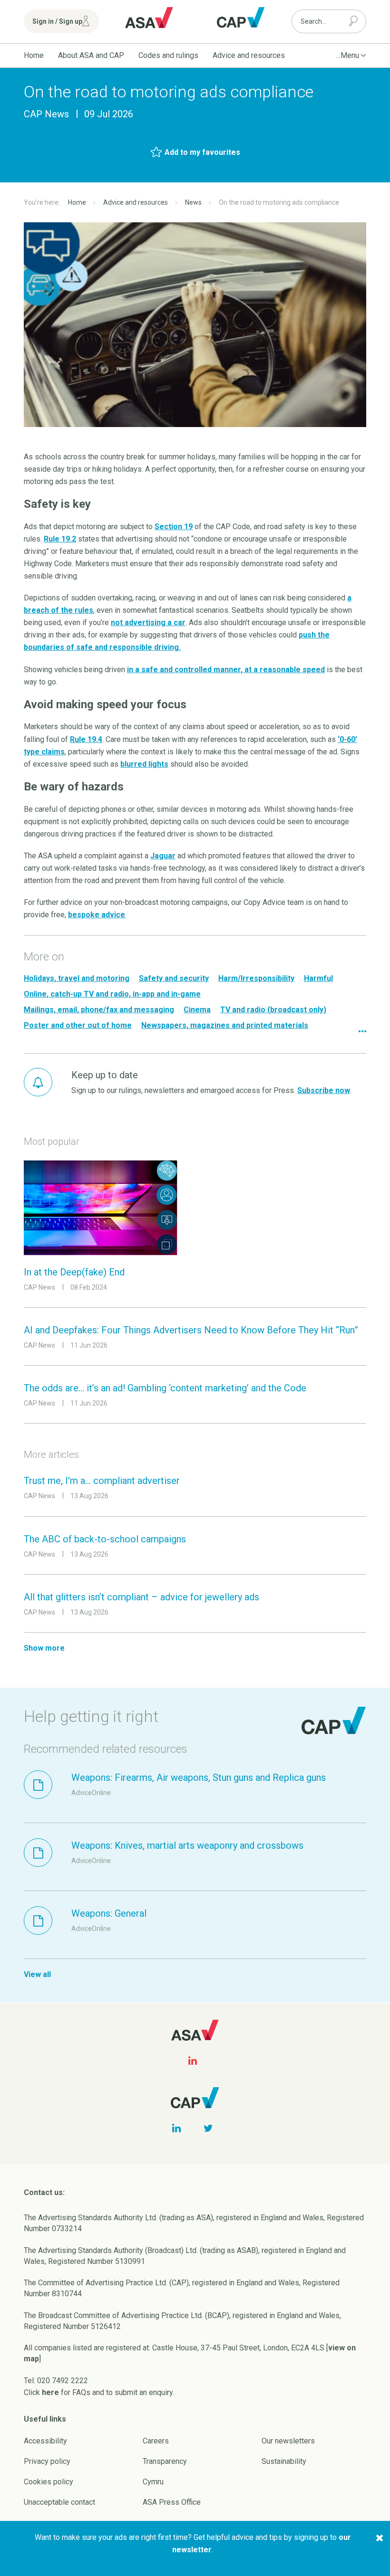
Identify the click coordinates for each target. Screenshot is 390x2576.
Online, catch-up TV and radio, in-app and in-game (112, 994)
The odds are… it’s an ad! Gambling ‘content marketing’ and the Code (165, 1388)
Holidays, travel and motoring (77, 978)
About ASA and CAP (91, 55)
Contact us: (44, 2192)
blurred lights (144, 764)
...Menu (348, 55)
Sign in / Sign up (57, 21)
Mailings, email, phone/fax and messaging (99, 1010)
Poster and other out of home (78, 1025)
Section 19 (174, 527)
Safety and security (174, 978)
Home (34, 55)
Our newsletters (288, 2441)
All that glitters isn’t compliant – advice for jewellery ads (141, 1597)
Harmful (318, 978)
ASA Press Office (172, 2502)
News (193, 202)
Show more (44, 1648)
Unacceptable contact (59, 2502)
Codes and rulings (168, 55)
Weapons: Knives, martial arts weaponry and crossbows (187, 1845)
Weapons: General (109, 1913)
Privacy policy (47, 2461)
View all (37, 1974)
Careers (156, 2441)
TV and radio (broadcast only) (273, 1010)
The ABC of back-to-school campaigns (105, 1539)
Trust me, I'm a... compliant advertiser (102, 1481)
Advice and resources (249, 55)
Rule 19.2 (60, 539)
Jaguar (163, 856)
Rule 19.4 (86, 739)
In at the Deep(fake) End (74, 1272)
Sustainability (284, 2461)
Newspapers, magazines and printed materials (225, 1025)
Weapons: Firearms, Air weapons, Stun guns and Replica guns (199, 1778)
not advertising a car (148, 623)
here (50, 2392)
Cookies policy (49, 2482)
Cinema (197, 1010)
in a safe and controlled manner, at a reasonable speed (226, 670)
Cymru (153, 2482)
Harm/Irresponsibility (256, 978)
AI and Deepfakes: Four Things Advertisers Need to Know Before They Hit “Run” (191, 1330)
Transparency (165, 2461)
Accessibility (45, 2441)
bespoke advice (97, 915)
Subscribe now (324, 1090)
